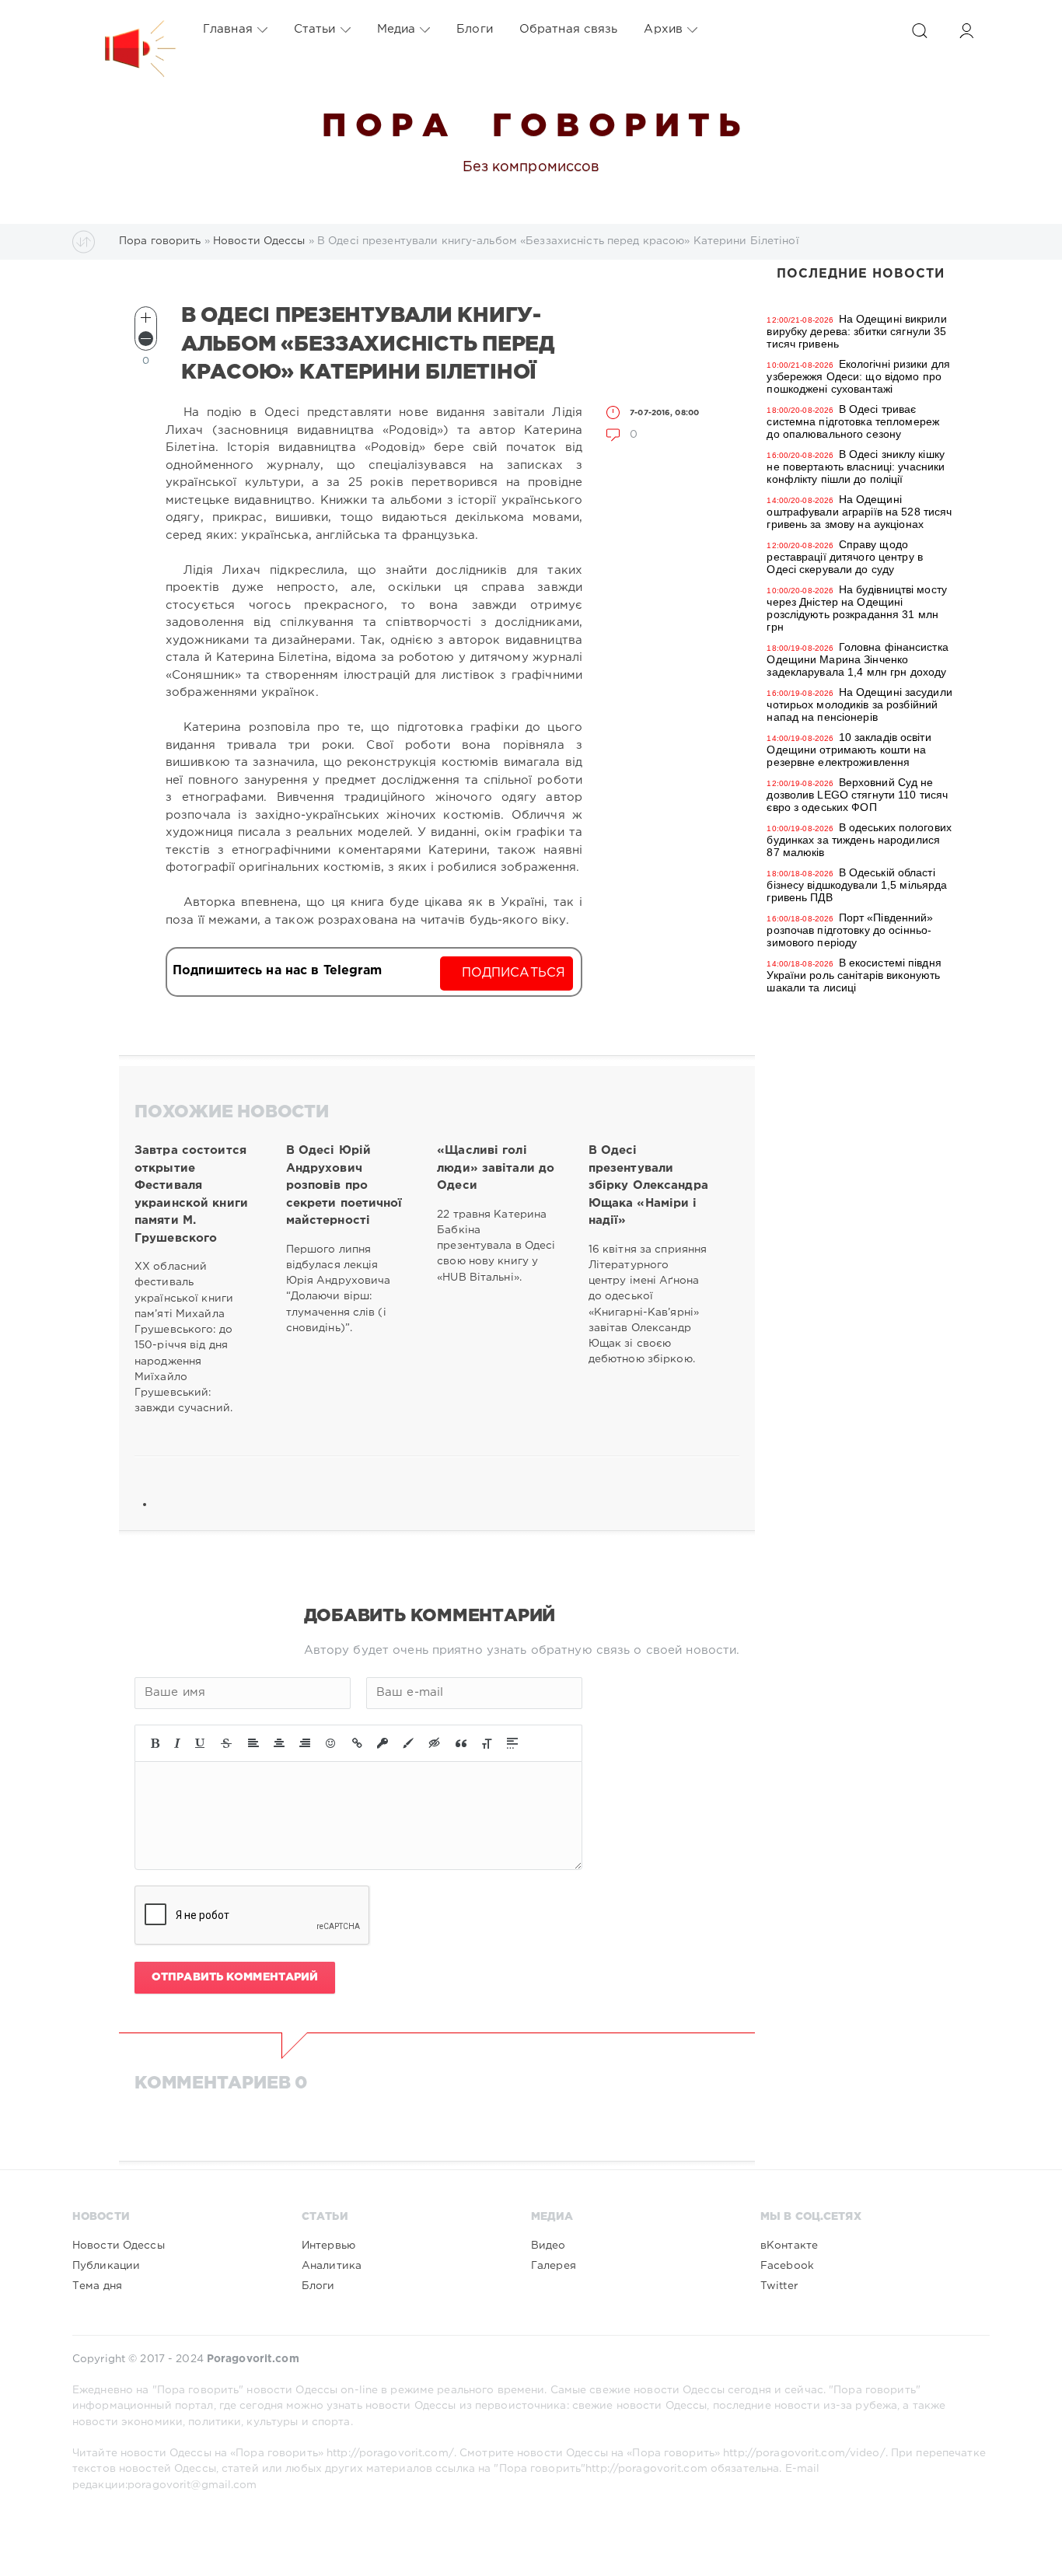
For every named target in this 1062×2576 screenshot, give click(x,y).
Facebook (787, 2266)
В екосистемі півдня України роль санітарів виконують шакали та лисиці (854, 975)
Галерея (554, 2266)
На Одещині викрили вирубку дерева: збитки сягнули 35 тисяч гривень (856, 331)
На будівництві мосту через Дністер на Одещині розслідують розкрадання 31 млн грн (857, 608)
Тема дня (97, 2286)
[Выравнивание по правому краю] (305, 1743)
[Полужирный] (155, 1743)
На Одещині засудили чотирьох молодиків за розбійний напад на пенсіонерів (859, 704)
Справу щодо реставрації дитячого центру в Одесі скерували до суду (844, 557)
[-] (146, 339)
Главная (228, 29)
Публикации (106, 2266)
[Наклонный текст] (177, 1743)
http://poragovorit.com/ (390, 2453)
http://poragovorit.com (646, 2469)
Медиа (397, 29)
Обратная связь (569, 29)
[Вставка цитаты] (461, 1743)
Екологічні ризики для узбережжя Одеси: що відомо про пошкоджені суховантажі (858, 376)
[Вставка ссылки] (357, 1743)
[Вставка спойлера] (512, 1743)
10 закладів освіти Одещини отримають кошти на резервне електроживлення (849, 750)
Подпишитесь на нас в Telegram (277, 971)
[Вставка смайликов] (331, 1743)
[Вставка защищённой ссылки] (383, 1743)
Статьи (315, 29)
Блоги (475, 29)
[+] (146, 318)
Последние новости (861, 274)
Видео (548, 2246)
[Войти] (966, 31)
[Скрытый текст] (435, 1743)
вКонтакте (789, 2246)
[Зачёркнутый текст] (226, 1743)
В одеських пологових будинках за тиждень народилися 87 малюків (859, 840)
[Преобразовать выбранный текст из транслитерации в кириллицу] (487, 1743)
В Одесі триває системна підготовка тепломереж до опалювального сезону (853, 421)
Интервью (328, 2246)
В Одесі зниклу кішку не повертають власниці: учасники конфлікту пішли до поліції (856, 467)
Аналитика (332, 2266)
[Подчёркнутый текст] (201, 1743)
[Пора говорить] (124, 30)
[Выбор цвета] (408, 1743)
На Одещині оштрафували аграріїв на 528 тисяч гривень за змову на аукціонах (859, 512)
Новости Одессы (119, 2246)
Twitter (779, 2286)
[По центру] (279, 1743)
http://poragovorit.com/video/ (804, 2453)
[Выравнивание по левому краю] (253, 1743)
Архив (663, 29)
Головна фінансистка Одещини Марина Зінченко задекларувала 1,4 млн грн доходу (857, 659)
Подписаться (514, 973)
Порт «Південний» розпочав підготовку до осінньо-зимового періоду (850, 930)
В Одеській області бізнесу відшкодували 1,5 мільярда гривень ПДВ (857, 885)
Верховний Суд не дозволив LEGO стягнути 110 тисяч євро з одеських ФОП (857, 795)
